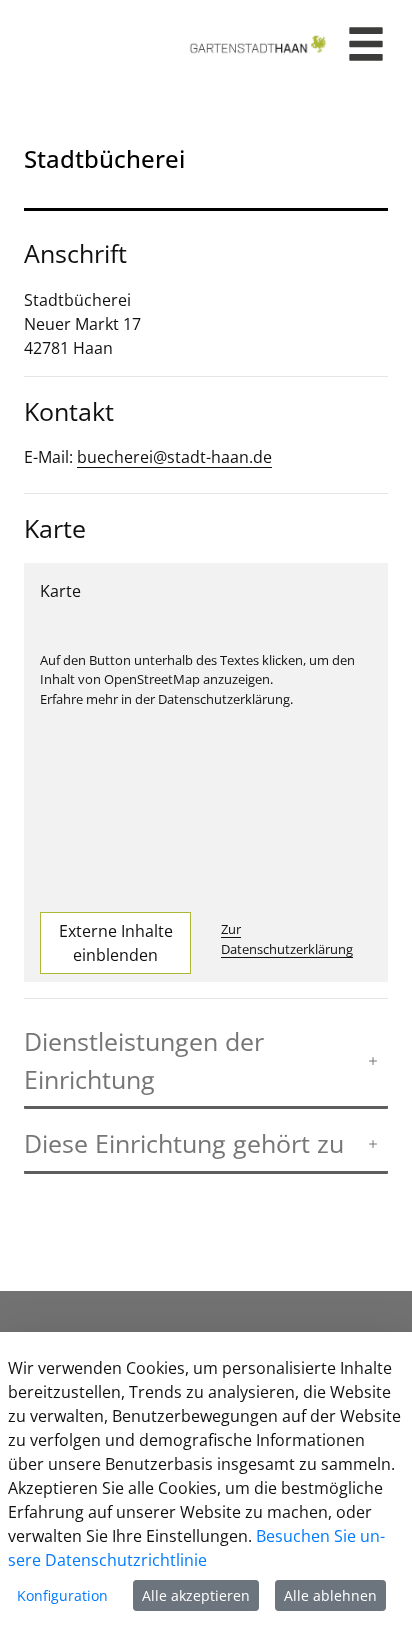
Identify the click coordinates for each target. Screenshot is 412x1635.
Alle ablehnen (330, 1595)
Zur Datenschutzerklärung (287, 939)
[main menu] (366, 46)
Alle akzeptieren (196, 1595)
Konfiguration (62, 1595)
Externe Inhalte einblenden (116, 943)
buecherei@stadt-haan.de (174, 457)
